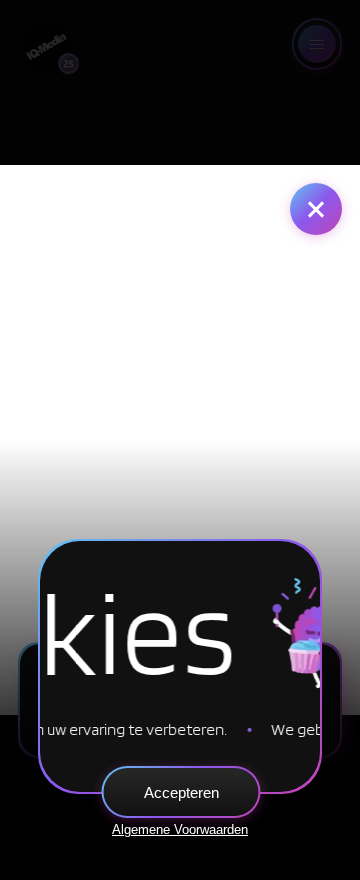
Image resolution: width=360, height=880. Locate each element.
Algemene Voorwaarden (180, 829)
